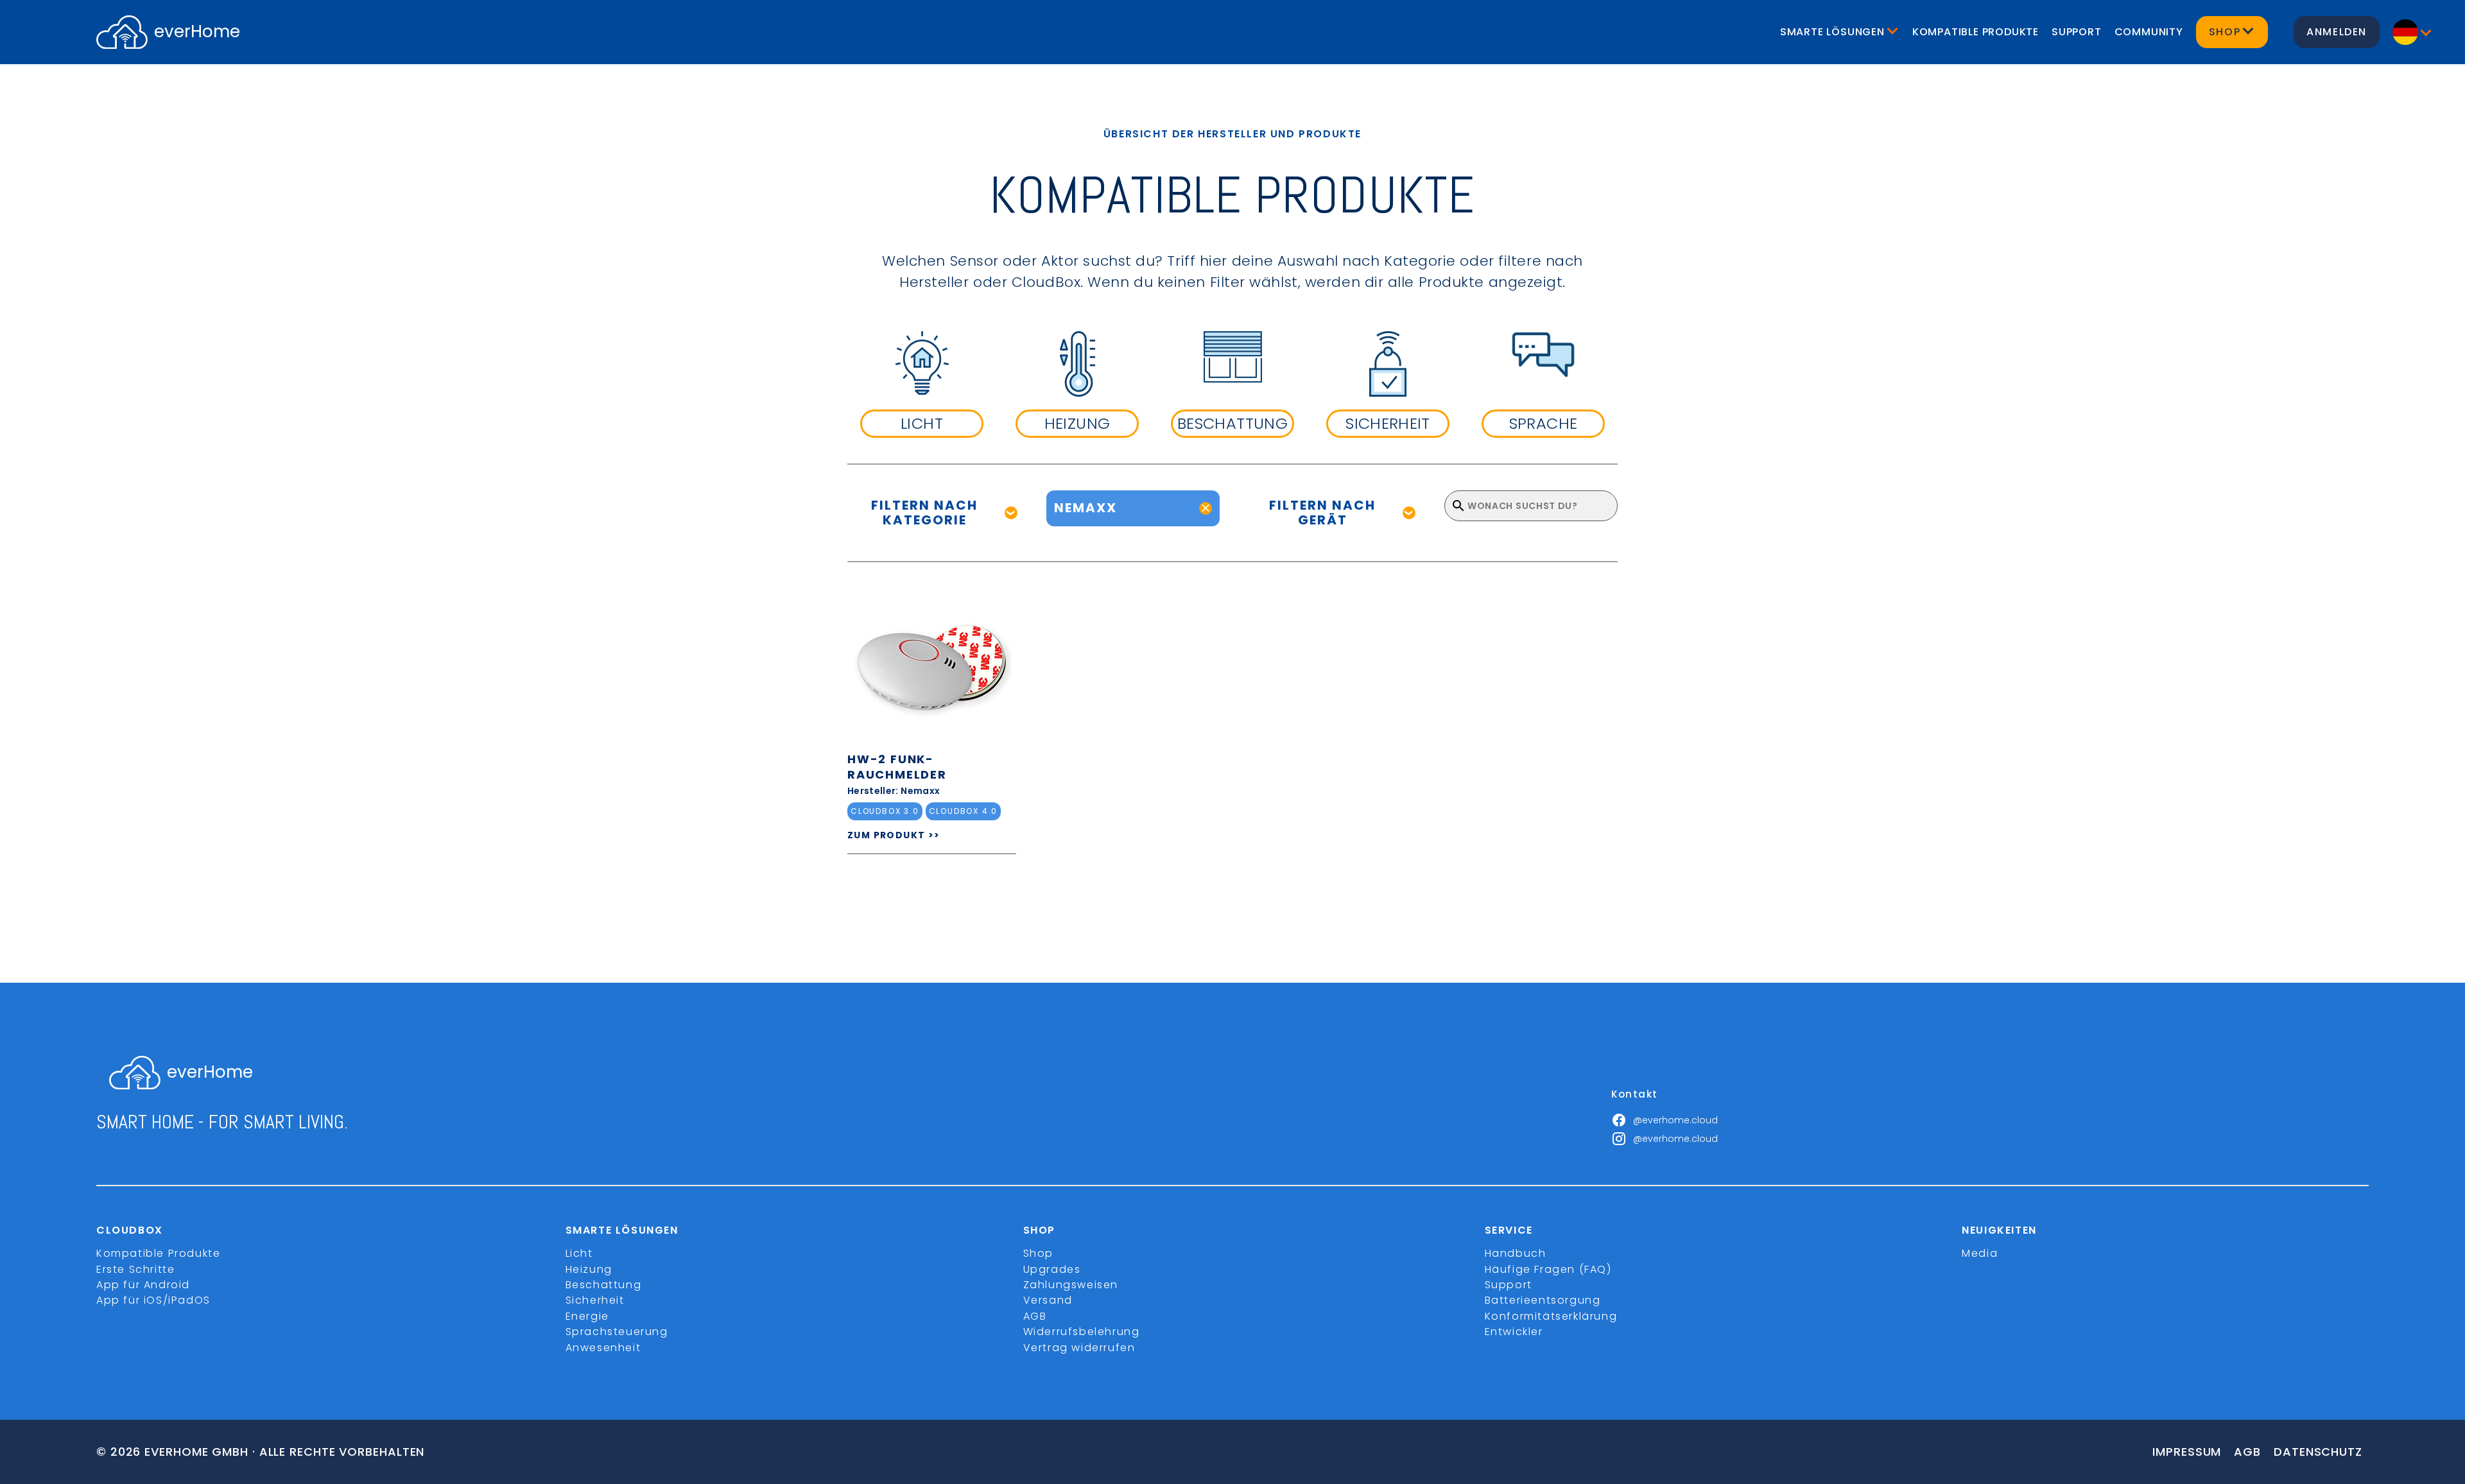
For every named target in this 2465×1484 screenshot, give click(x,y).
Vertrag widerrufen (1079, 1348)
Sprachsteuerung (617, 1332)
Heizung (589, 1269)
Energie (587, 1316)
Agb (2247, 1452)
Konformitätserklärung (1551, 1316)
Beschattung (604, 1285)
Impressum (2187, 1452)
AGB (1035, 1316)
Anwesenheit (603, 1348)
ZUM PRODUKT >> (894, 835)
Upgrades (1052, 1269)
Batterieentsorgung (1543, 1300)
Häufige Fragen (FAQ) (1548, 1269)
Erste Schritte (135, 1269)
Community (2149, 32)
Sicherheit (595, 1300)
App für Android (143, 1285)
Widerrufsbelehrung (1082, 1332)
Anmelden (2337, 32)
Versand (1048, 1300)
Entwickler (1514, 1332)
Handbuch (1516, 1253)
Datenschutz (2318, 1452)
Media (1980, 1253)
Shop (1038, 1253)
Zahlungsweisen (1071, 1285)
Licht (579, 1253)
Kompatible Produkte (1976, 32)
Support (2077, 32)
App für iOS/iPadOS (153, 1300)
